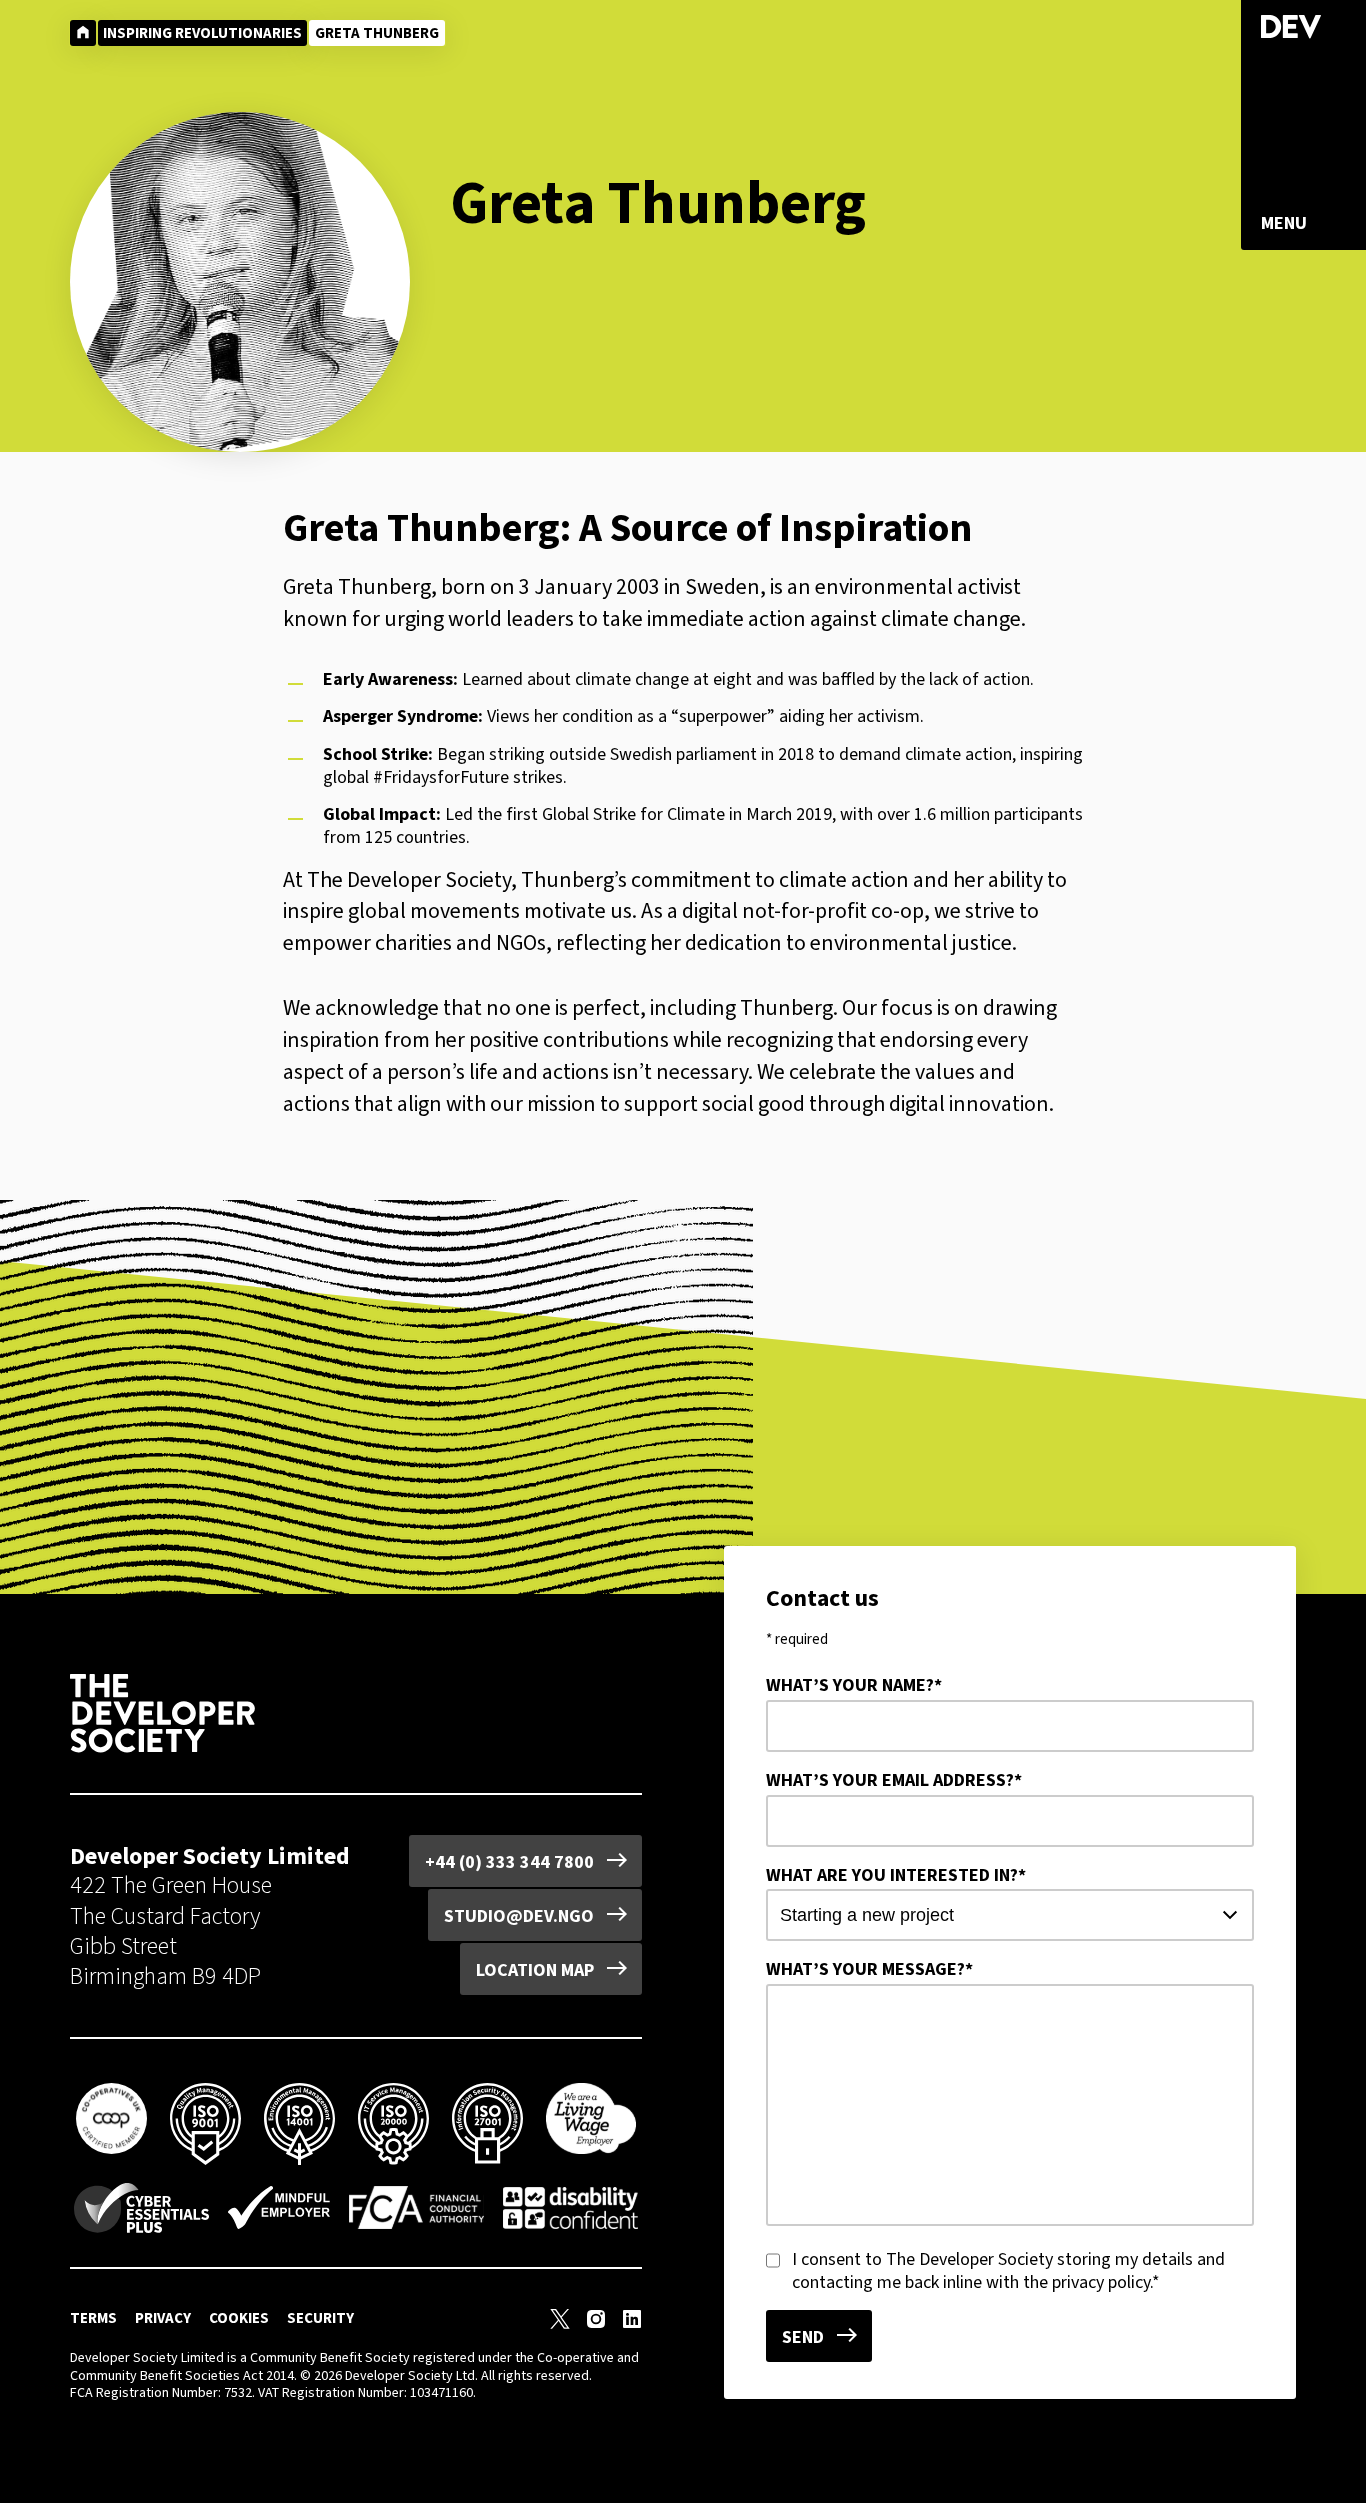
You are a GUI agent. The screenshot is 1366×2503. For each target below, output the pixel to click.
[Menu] (1284, 223)
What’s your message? (869, 1969)
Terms (93, 2318)
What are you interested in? (896, 1875)
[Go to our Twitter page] (560, 2323)
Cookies (239, 2318)
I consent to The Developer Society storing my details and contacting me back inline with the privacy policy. (1008, 2270)
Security (320, 2318)
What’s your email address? (894, 1780)
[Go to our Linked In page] (632, 2323)
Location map (535, 1970)
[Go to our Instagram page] (596, 2323)
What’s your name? (854, 1685)
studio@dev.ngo (519, 1916)
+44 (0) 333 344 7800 (509, 1862)
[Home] (83, 33)
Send (803, 2337)
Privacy (163, 2318)
